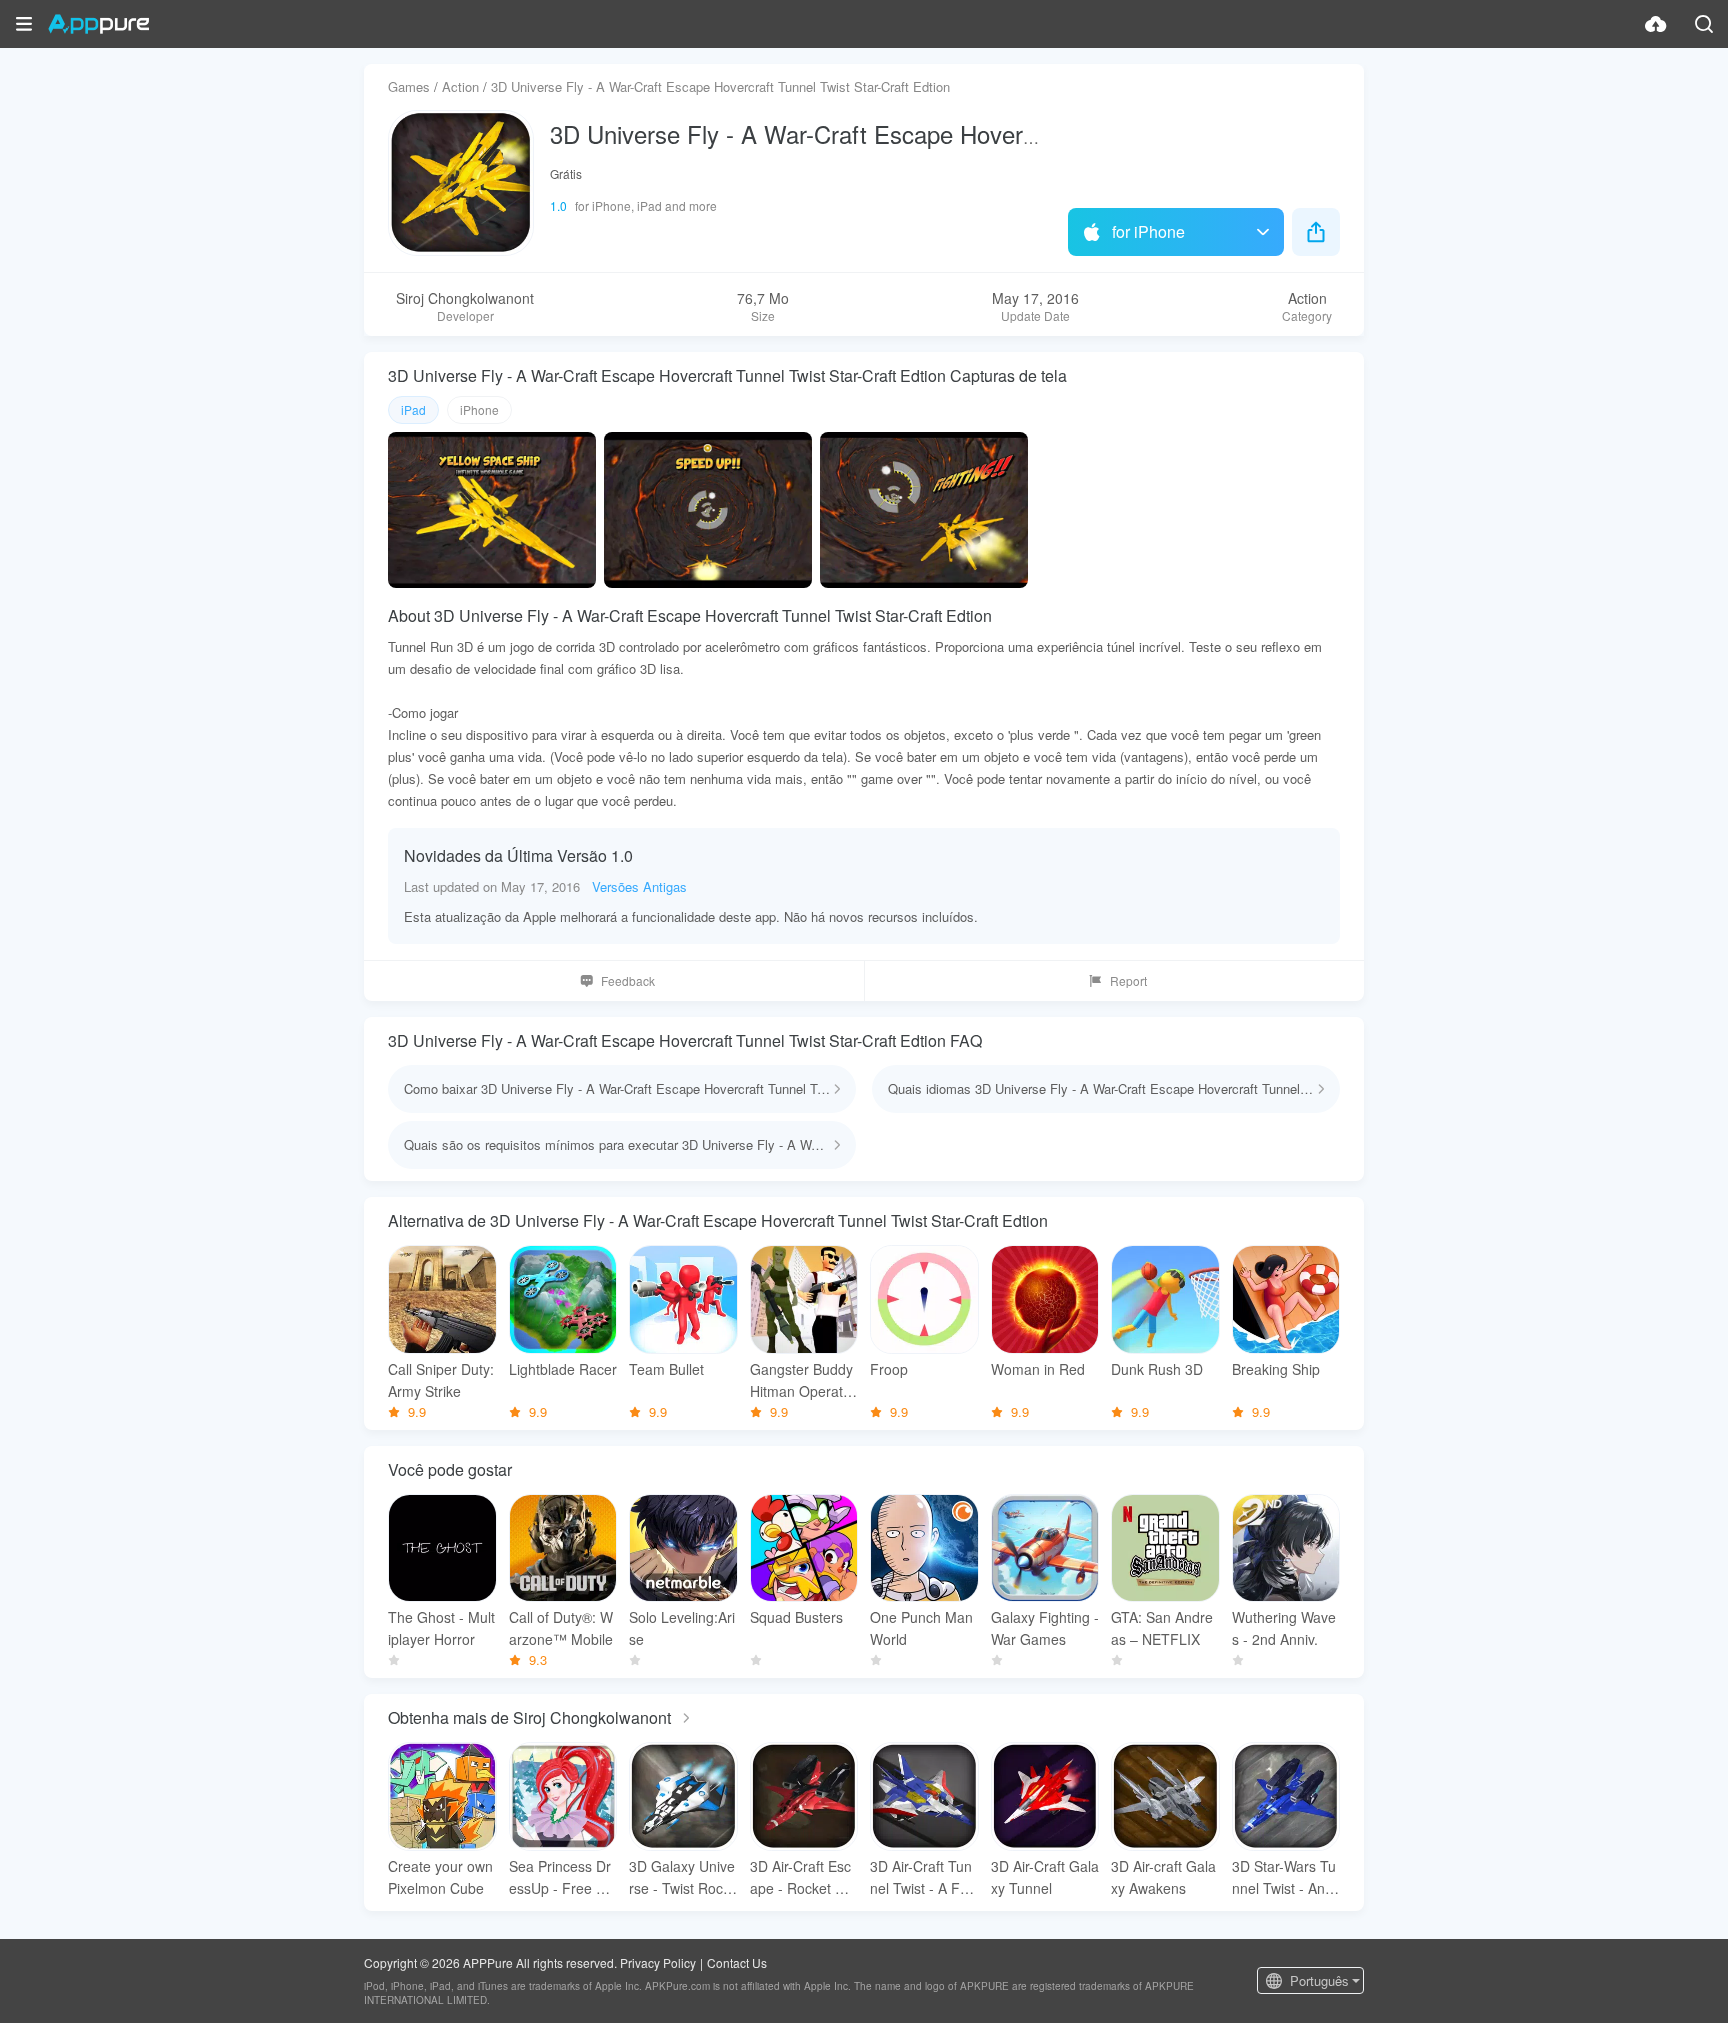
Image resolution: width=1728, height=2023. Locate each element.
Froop (889, 1369)
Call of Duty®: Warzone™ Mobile (561, 1628)
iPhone (479, 409)
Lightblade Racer (563, 1369)
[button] (24, 24)
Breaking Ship (1276, 1369)
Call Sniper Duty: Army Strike (441, 1380)
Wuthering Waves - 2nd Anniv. (1284, 1628)
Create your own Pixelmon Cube (440, 1877)
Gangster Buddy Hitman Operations (802, 1380)
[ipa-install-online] (1656, 24)
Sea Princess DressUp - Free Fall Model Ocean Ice (562, 1877)
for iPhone (1148, 231)
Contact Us (737, 1962)
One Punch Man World (921, 1628)
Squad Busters (796, 1617)
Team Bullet (666, 1369)
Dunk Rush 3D (1157, 1369)
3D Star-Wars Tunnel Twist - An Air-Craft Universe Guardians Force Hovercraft (1285, 1877)
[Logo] (98, 24)
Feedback (628, 980)
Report (1128, 980)
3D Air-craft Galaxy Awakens (1163, 1877)
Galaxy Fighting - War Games (1045, 1628)
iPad (413, 409)
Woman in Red (1038, 1369)
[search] (1704, 24)
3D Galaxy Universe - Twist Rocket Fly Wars (682, 1877)
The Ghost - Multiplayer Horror (441, 1628)
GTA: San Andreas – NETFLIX (1162, 1628)
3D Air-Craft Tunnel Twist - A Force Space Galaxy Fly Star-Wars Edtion (923, 1877)
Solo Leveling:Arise (682, 1628)
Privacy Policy (658, 1962)
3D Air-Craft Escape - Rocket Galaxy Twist (803, 1877)
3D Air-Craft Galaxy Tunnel (1045, 1877)
